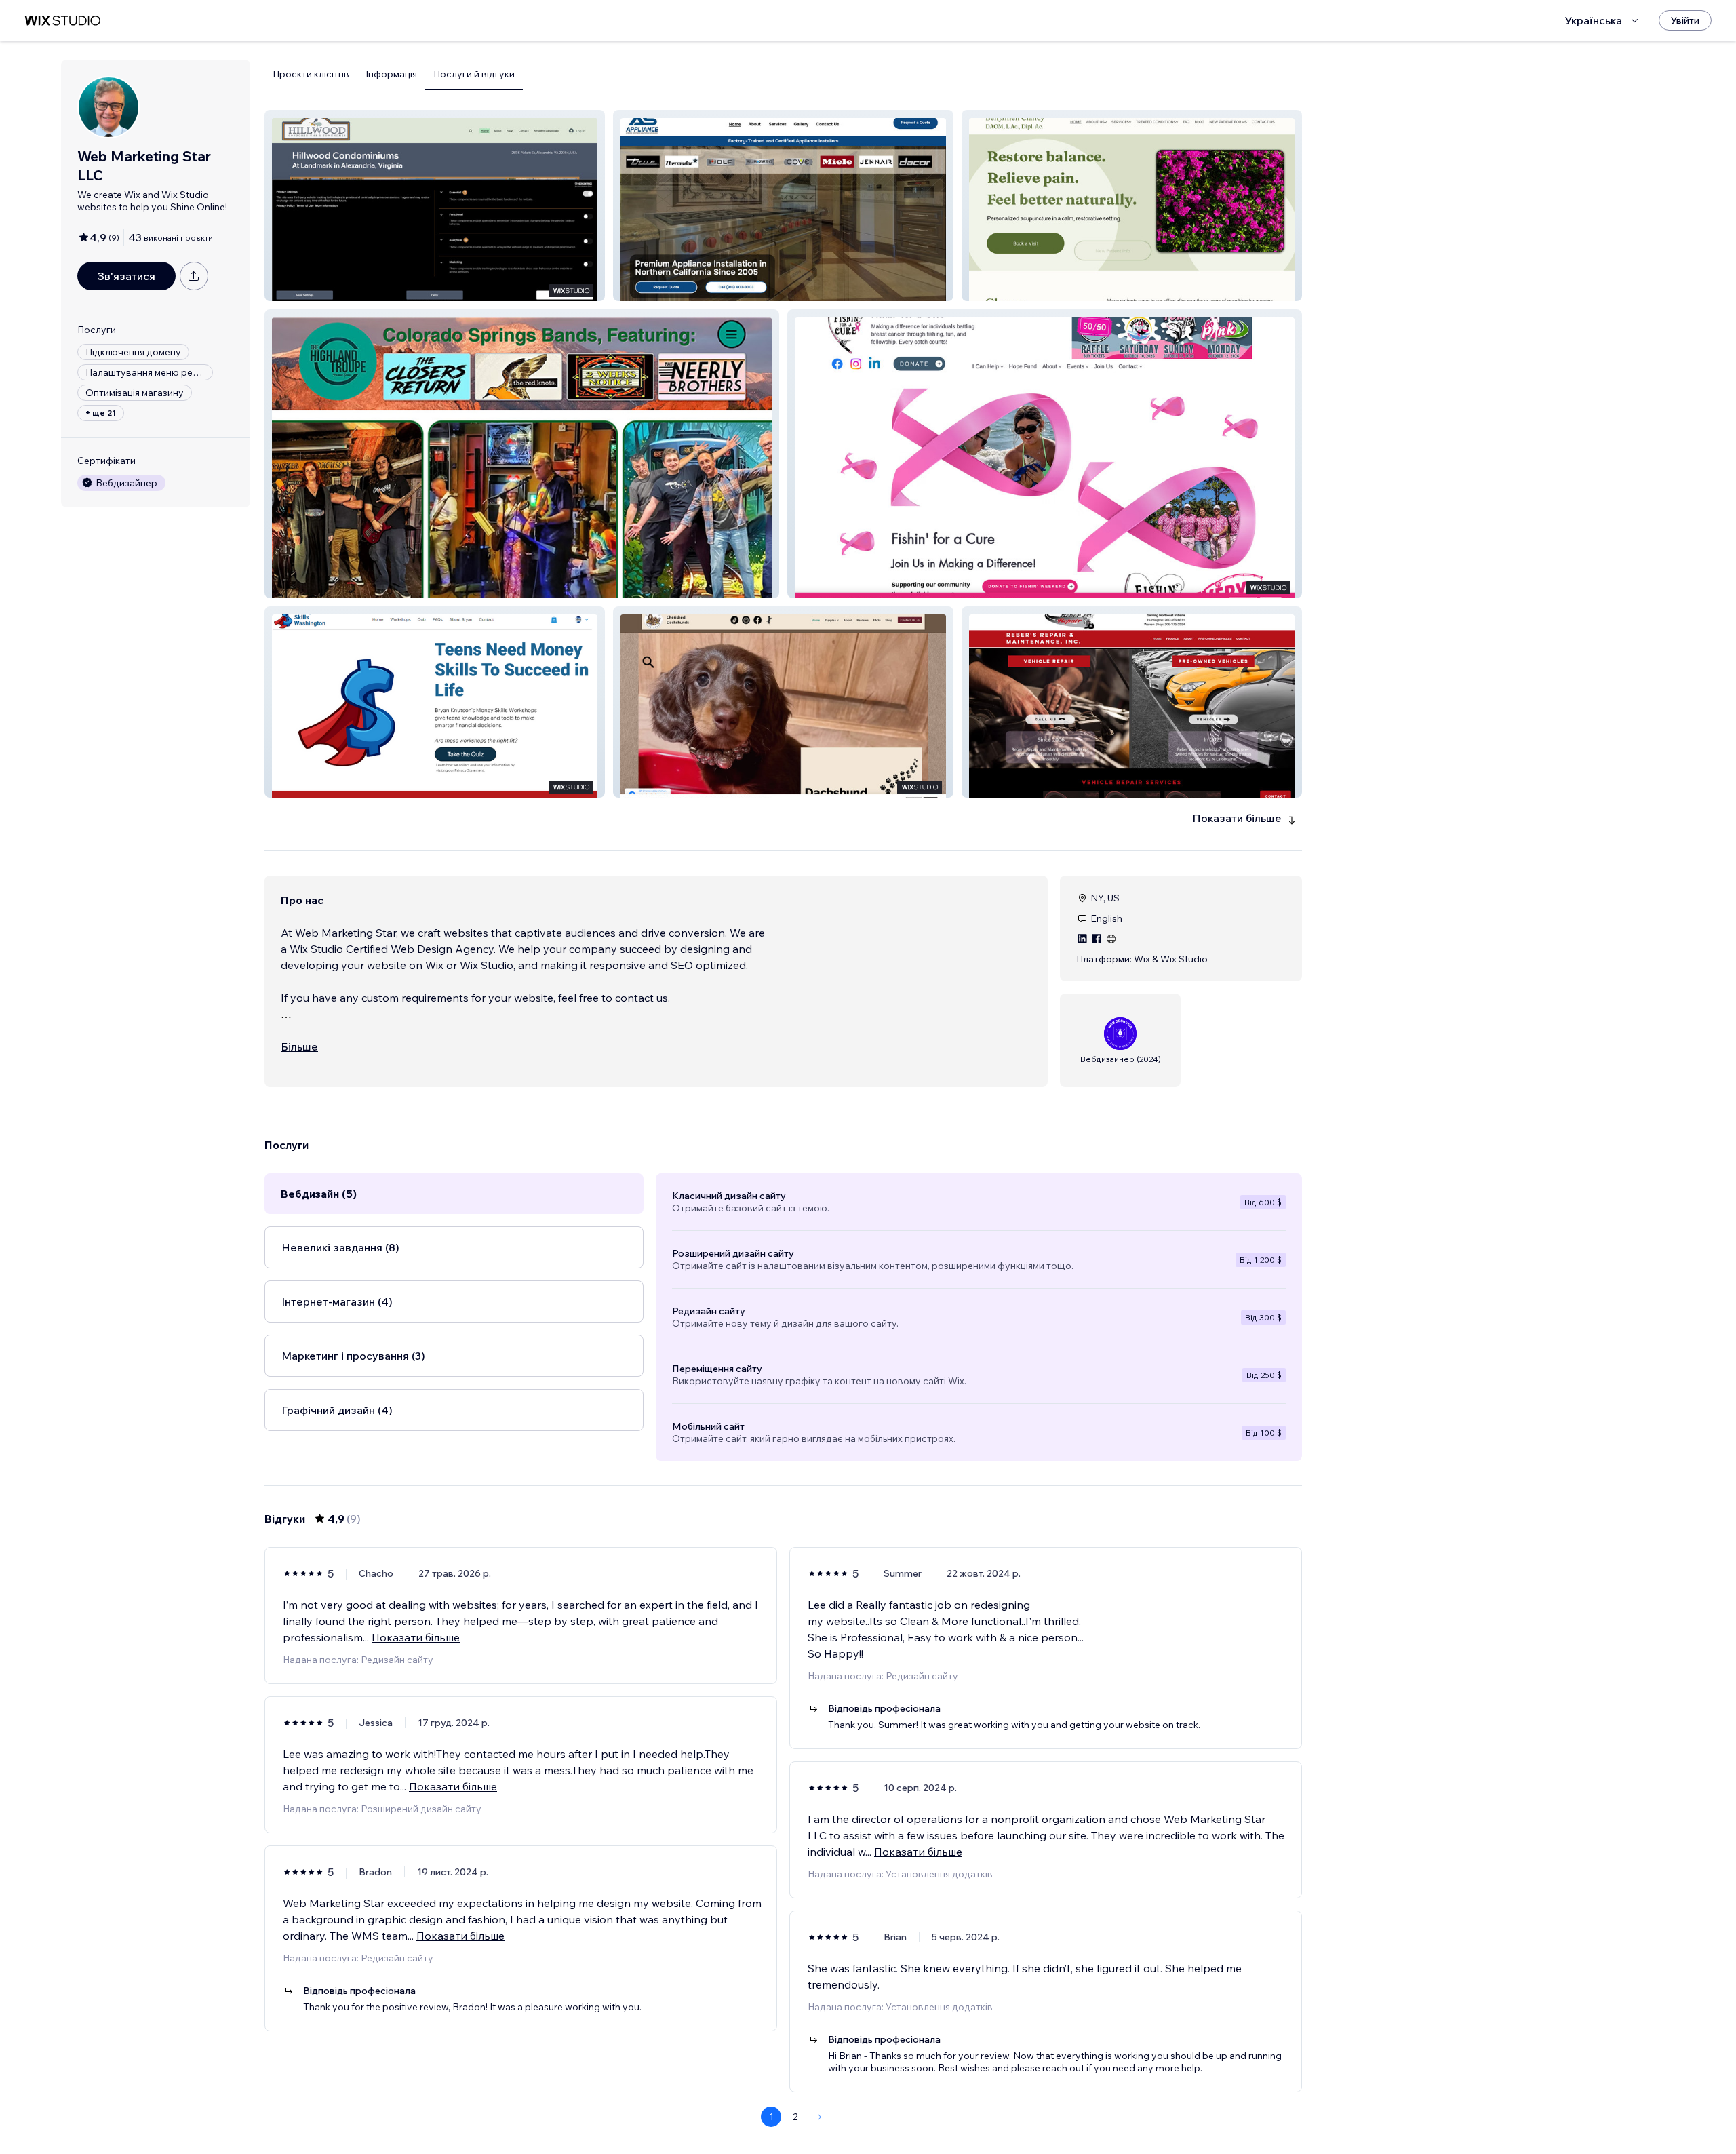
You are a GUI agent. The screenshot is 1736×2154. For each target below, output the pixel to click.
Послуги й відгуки (474, 74)
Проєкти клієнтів (311, 74)
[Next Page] (820, 2117)
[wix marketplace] (62, 21)
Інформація (391, 74)
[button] (435, 205)
